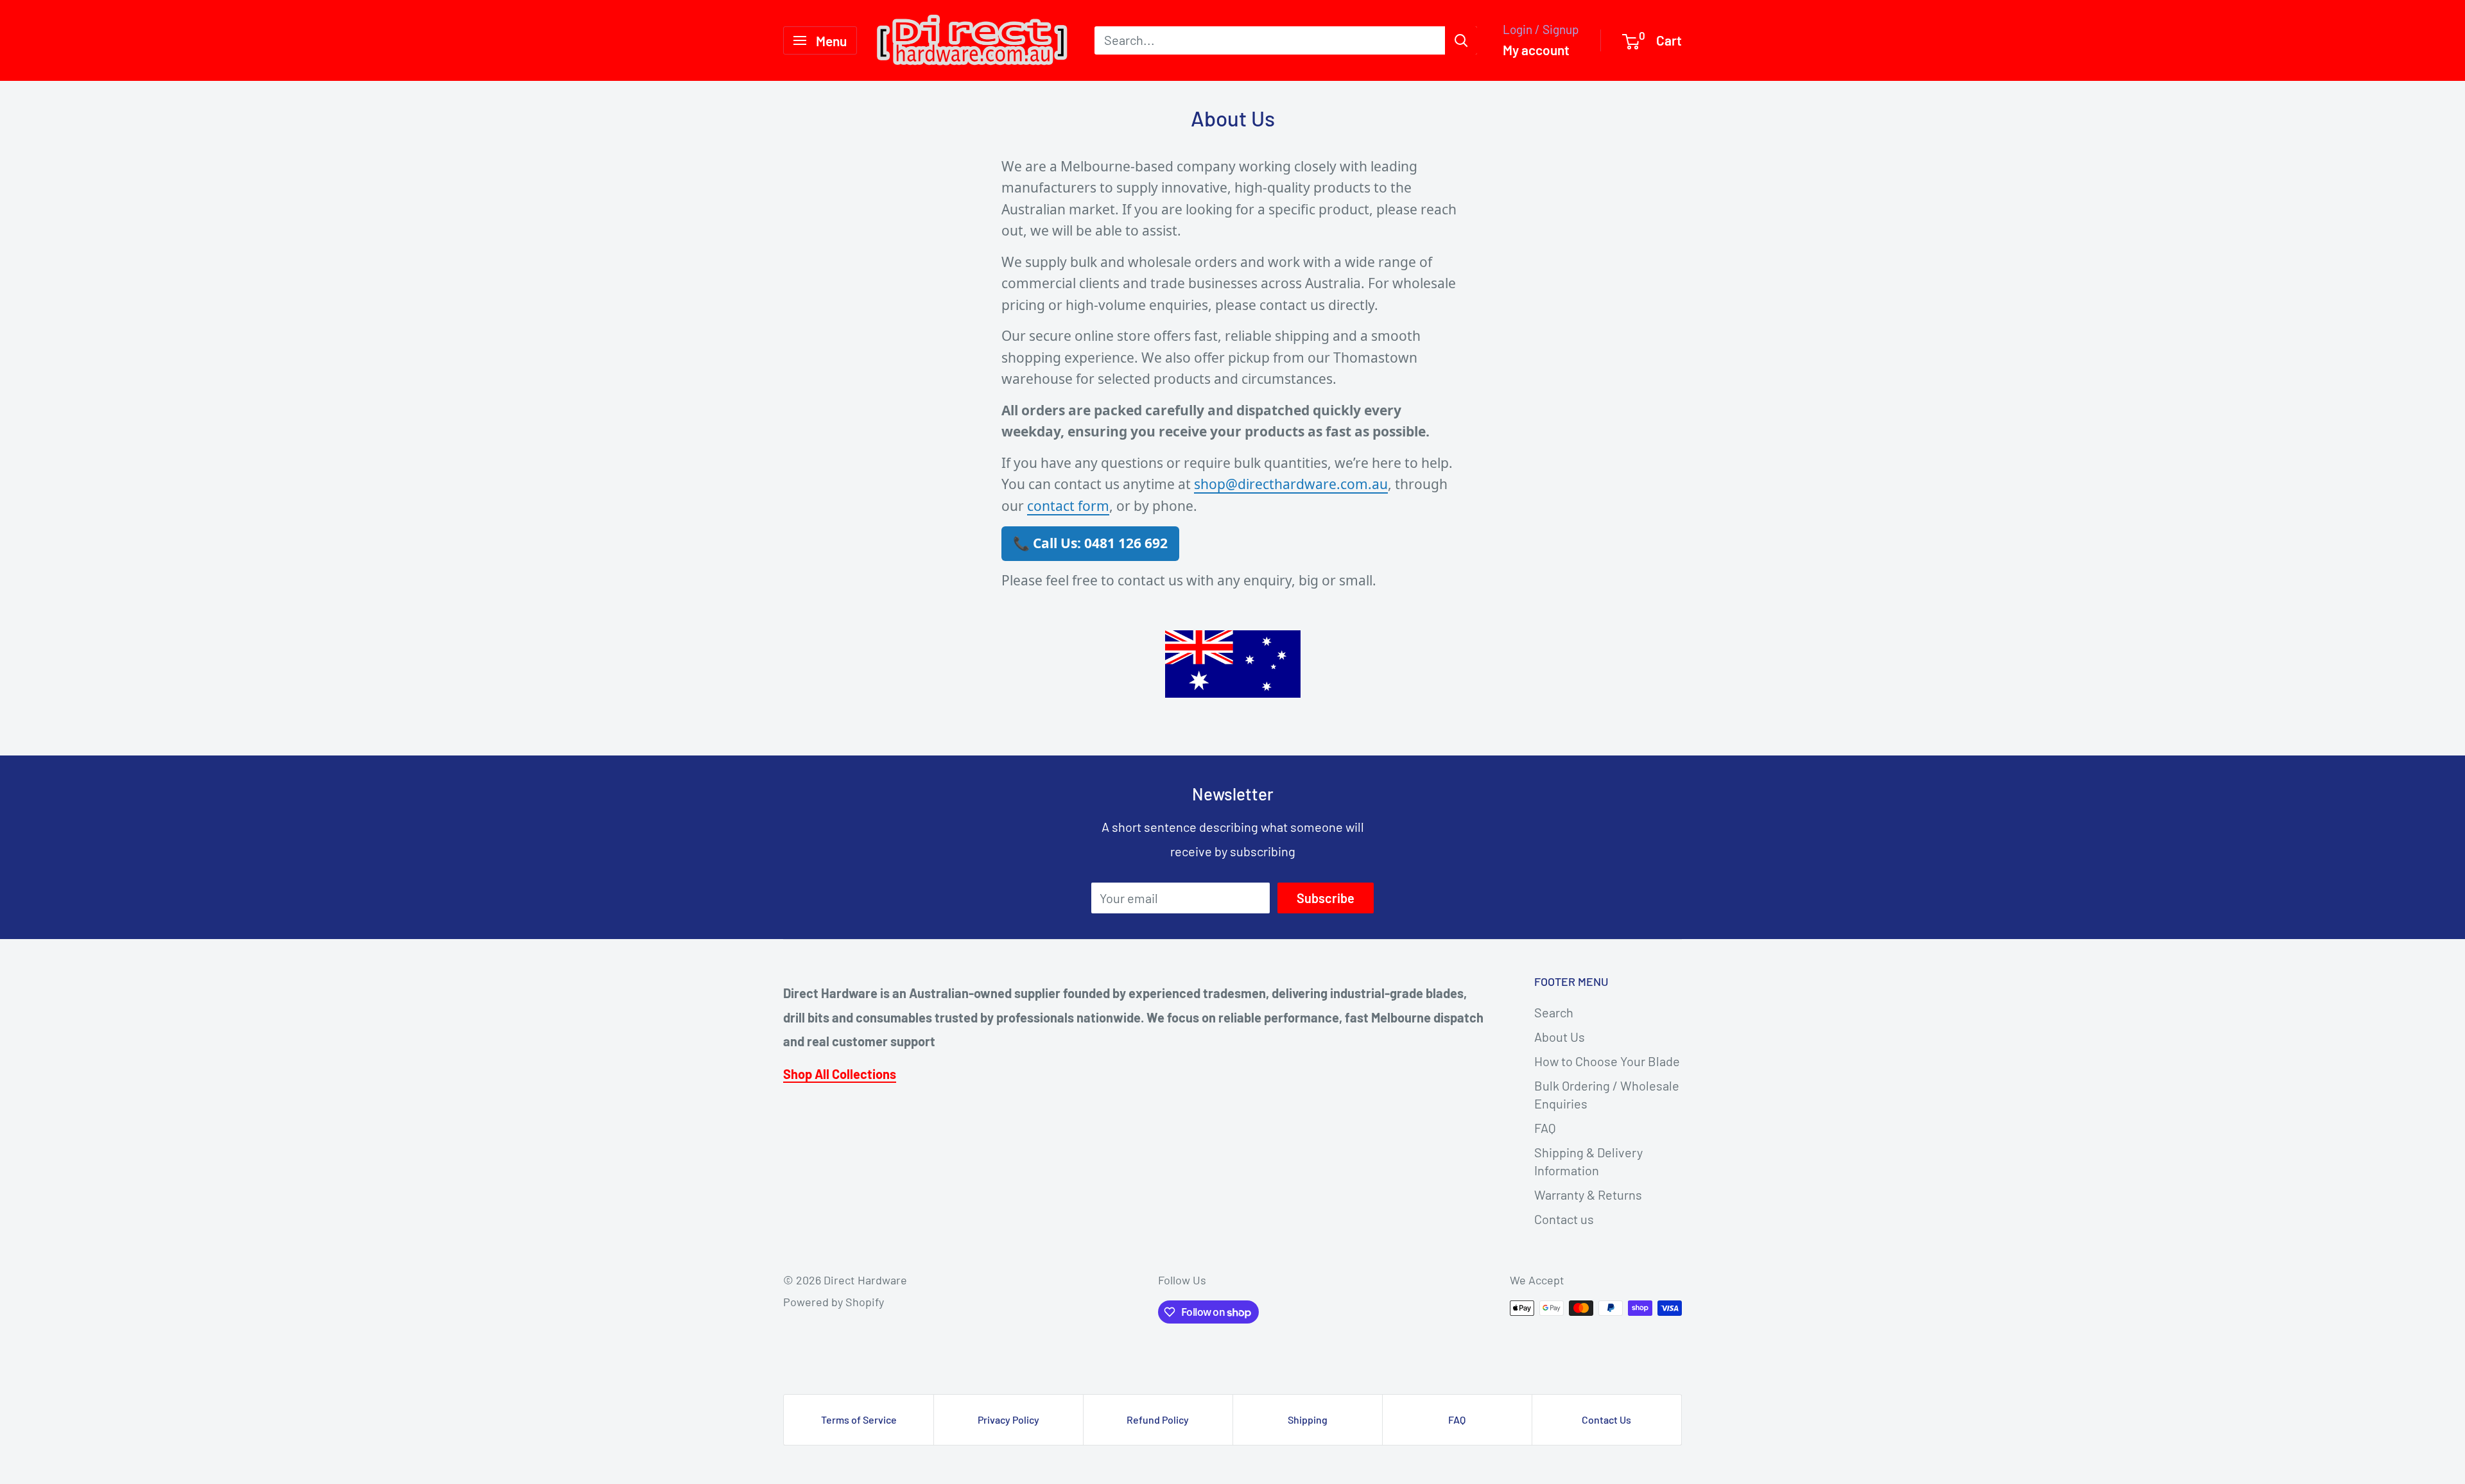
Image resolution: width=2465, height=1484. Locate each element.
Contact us (1564, 1219)
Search (1554, 1012)
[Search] (1461, 40)
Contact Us (1606, 1419)
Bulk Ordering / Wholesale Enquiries (1607, 1094)
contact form (1068, 506)
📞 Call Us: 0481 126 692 (1090, 543)
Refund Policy (1158, 1419)
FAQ (1545, 1128)
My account (1536, 50)
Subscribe (1326, 898)
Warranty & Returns (1588, 1195)
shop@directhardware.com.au (1291, 484)
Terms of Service (859, 1419)
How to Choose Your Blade (1607, 1061)
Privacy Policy (1008, 1419)
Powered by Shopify (834, 1302)
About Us (1560, 1037)
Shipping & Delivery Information (1588, 1161)
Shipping (1308, 1419)
